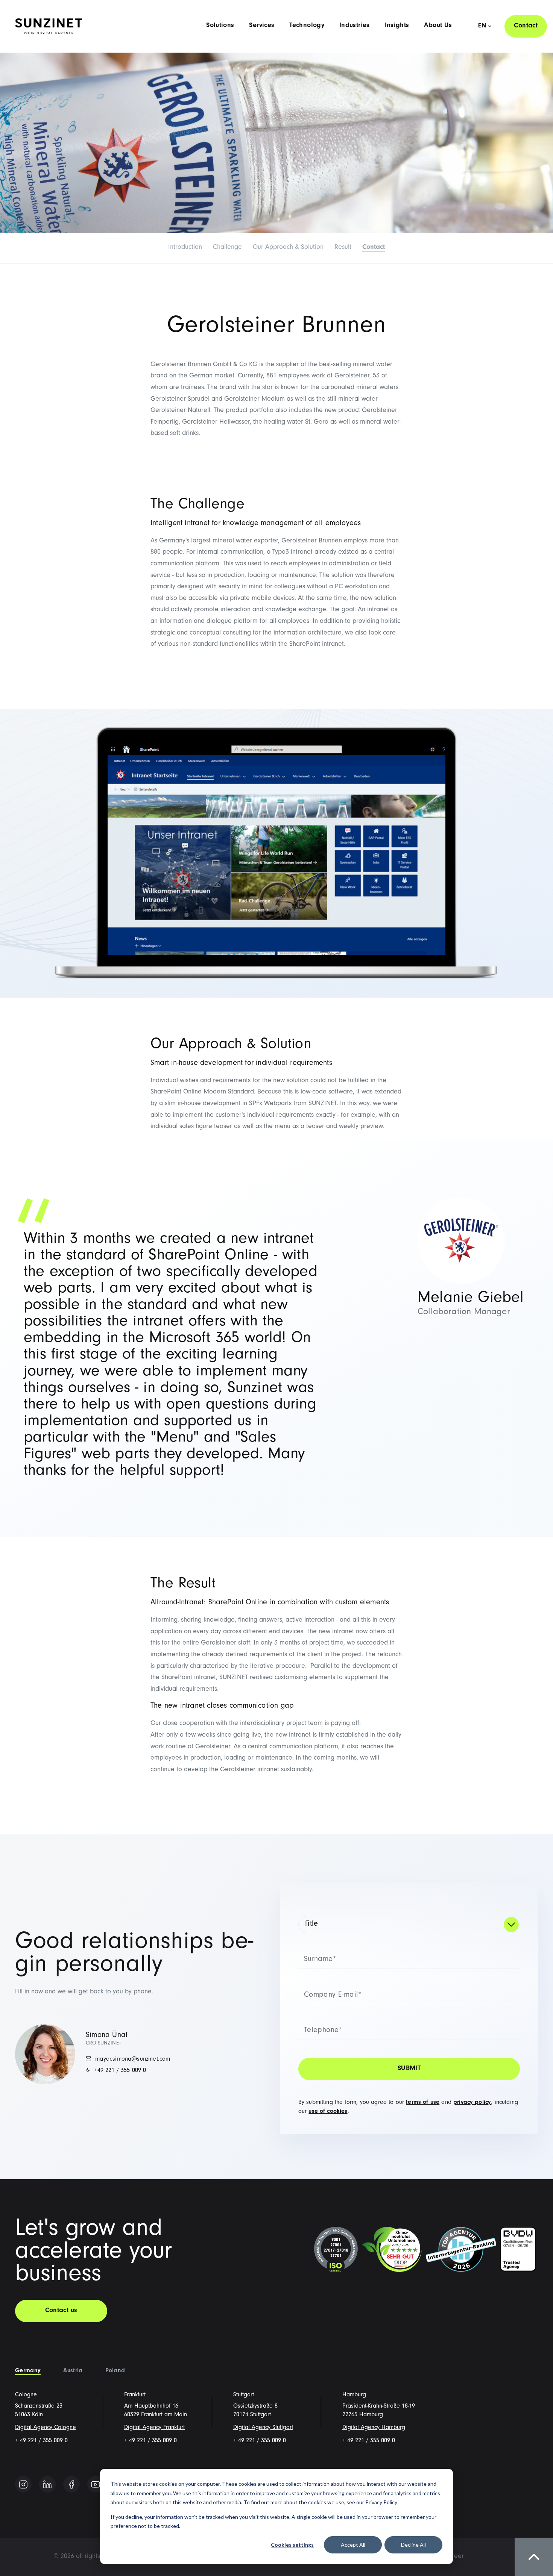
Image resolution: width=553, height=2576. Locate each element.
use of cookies (328, 2112)
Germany (28, 2371)
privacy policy (472, 2103)
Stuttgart (244, 2395)
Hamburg (354, 2395)
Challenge (227, 248)
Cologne (26, 2395)
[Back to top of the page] (534, 2557)
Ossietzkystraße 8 (255, 2406)
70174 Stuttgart (252, 2415)
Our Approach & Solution (288, 248)
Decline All (413, 2545)
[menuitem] (454, 2557)
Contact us (61, 2311)
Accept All (353, 2545)
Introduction (185, 248)
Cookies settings (292, 2545)
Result (343, 248)
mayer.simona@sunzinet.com (132, 2060)
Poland (115, 2371)
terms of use (423, 2103)
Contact (526, 26)
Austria (73, 2371)
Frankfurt (135, 2395)
